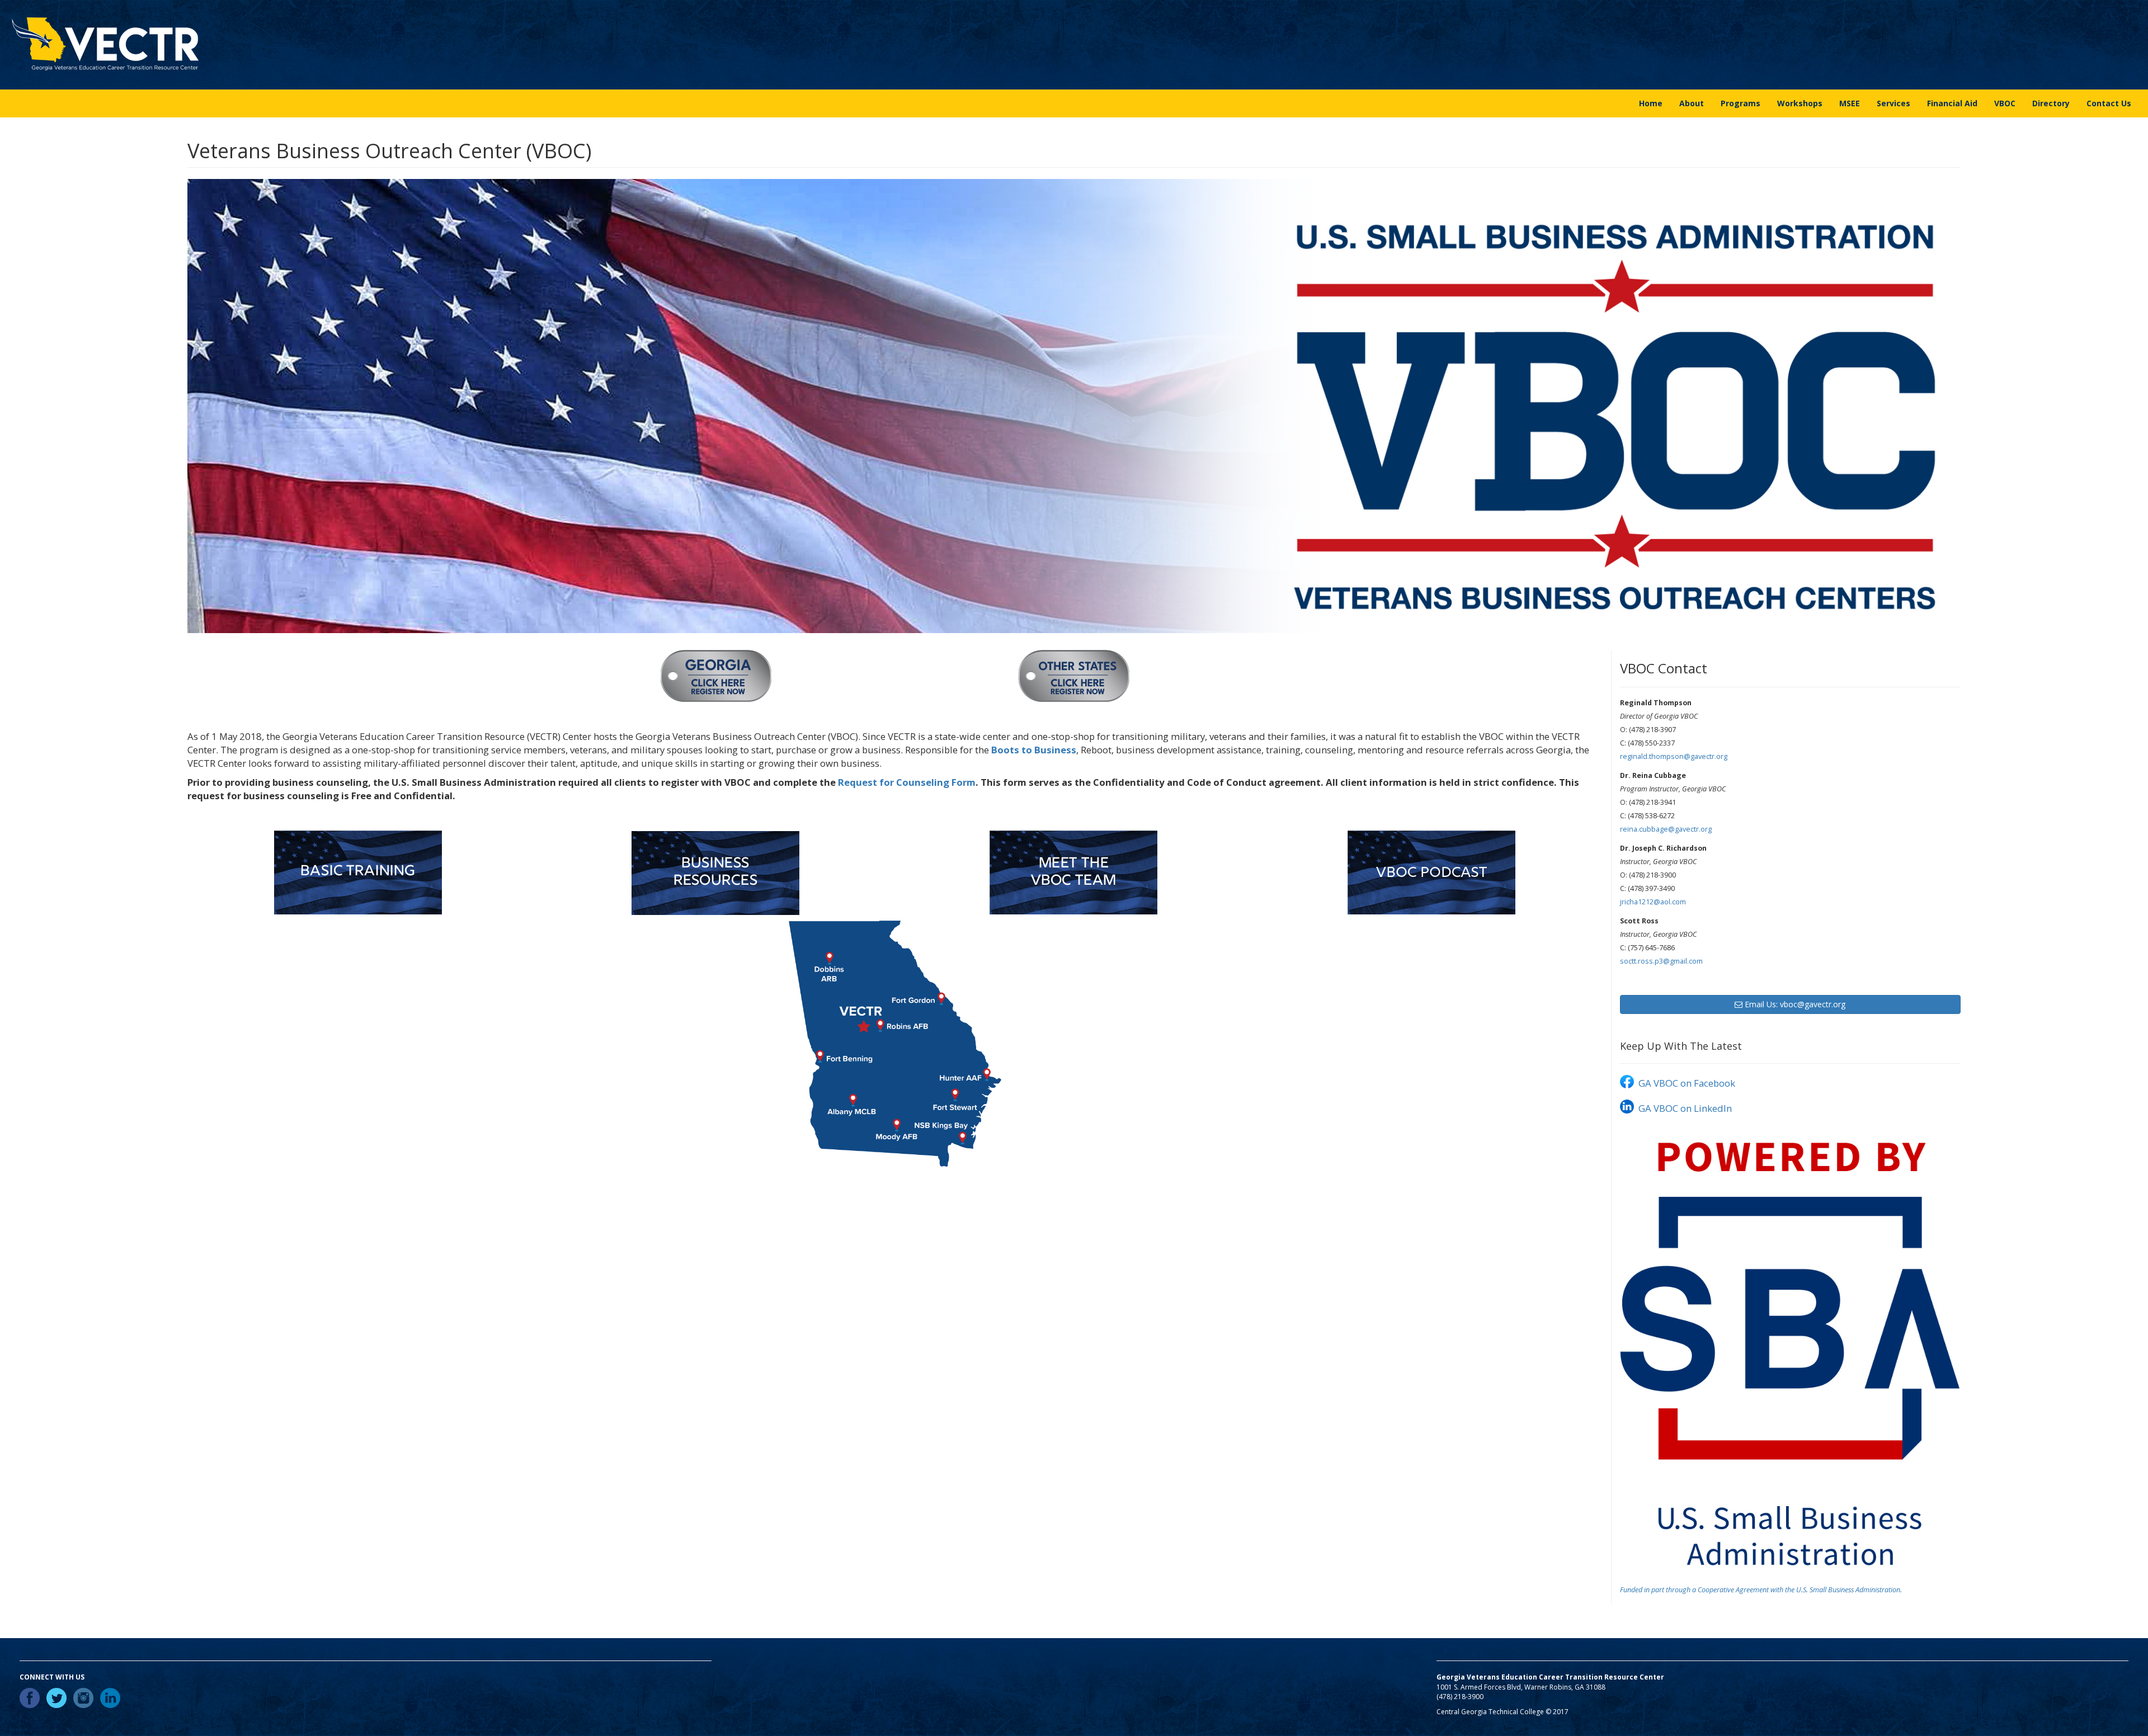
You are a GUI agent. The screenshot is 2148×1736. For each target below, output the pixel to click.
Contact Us (2109, 103)
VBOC (2005, 103)
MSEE (1850, 103)
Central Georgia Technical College (1490, 1712)
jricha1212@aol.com (1653, 902)
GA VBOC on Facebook (1686, 1083)
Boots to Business (1034, 750)
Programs (1740, 103)
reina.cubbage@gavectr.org (1666, 829)
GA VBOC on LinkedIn (1684, 1108)
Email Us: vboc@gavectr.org (1794, 1004)
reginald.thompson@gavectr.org (1674, 756)
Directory (2051, 103)
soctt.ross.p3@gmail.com (1661, 961)
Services (1893, 103)
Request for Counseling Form (907, 782)
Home (1651, 103)
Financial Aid (1952, 103)
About (1692, 103)
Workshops (1800, 103)
